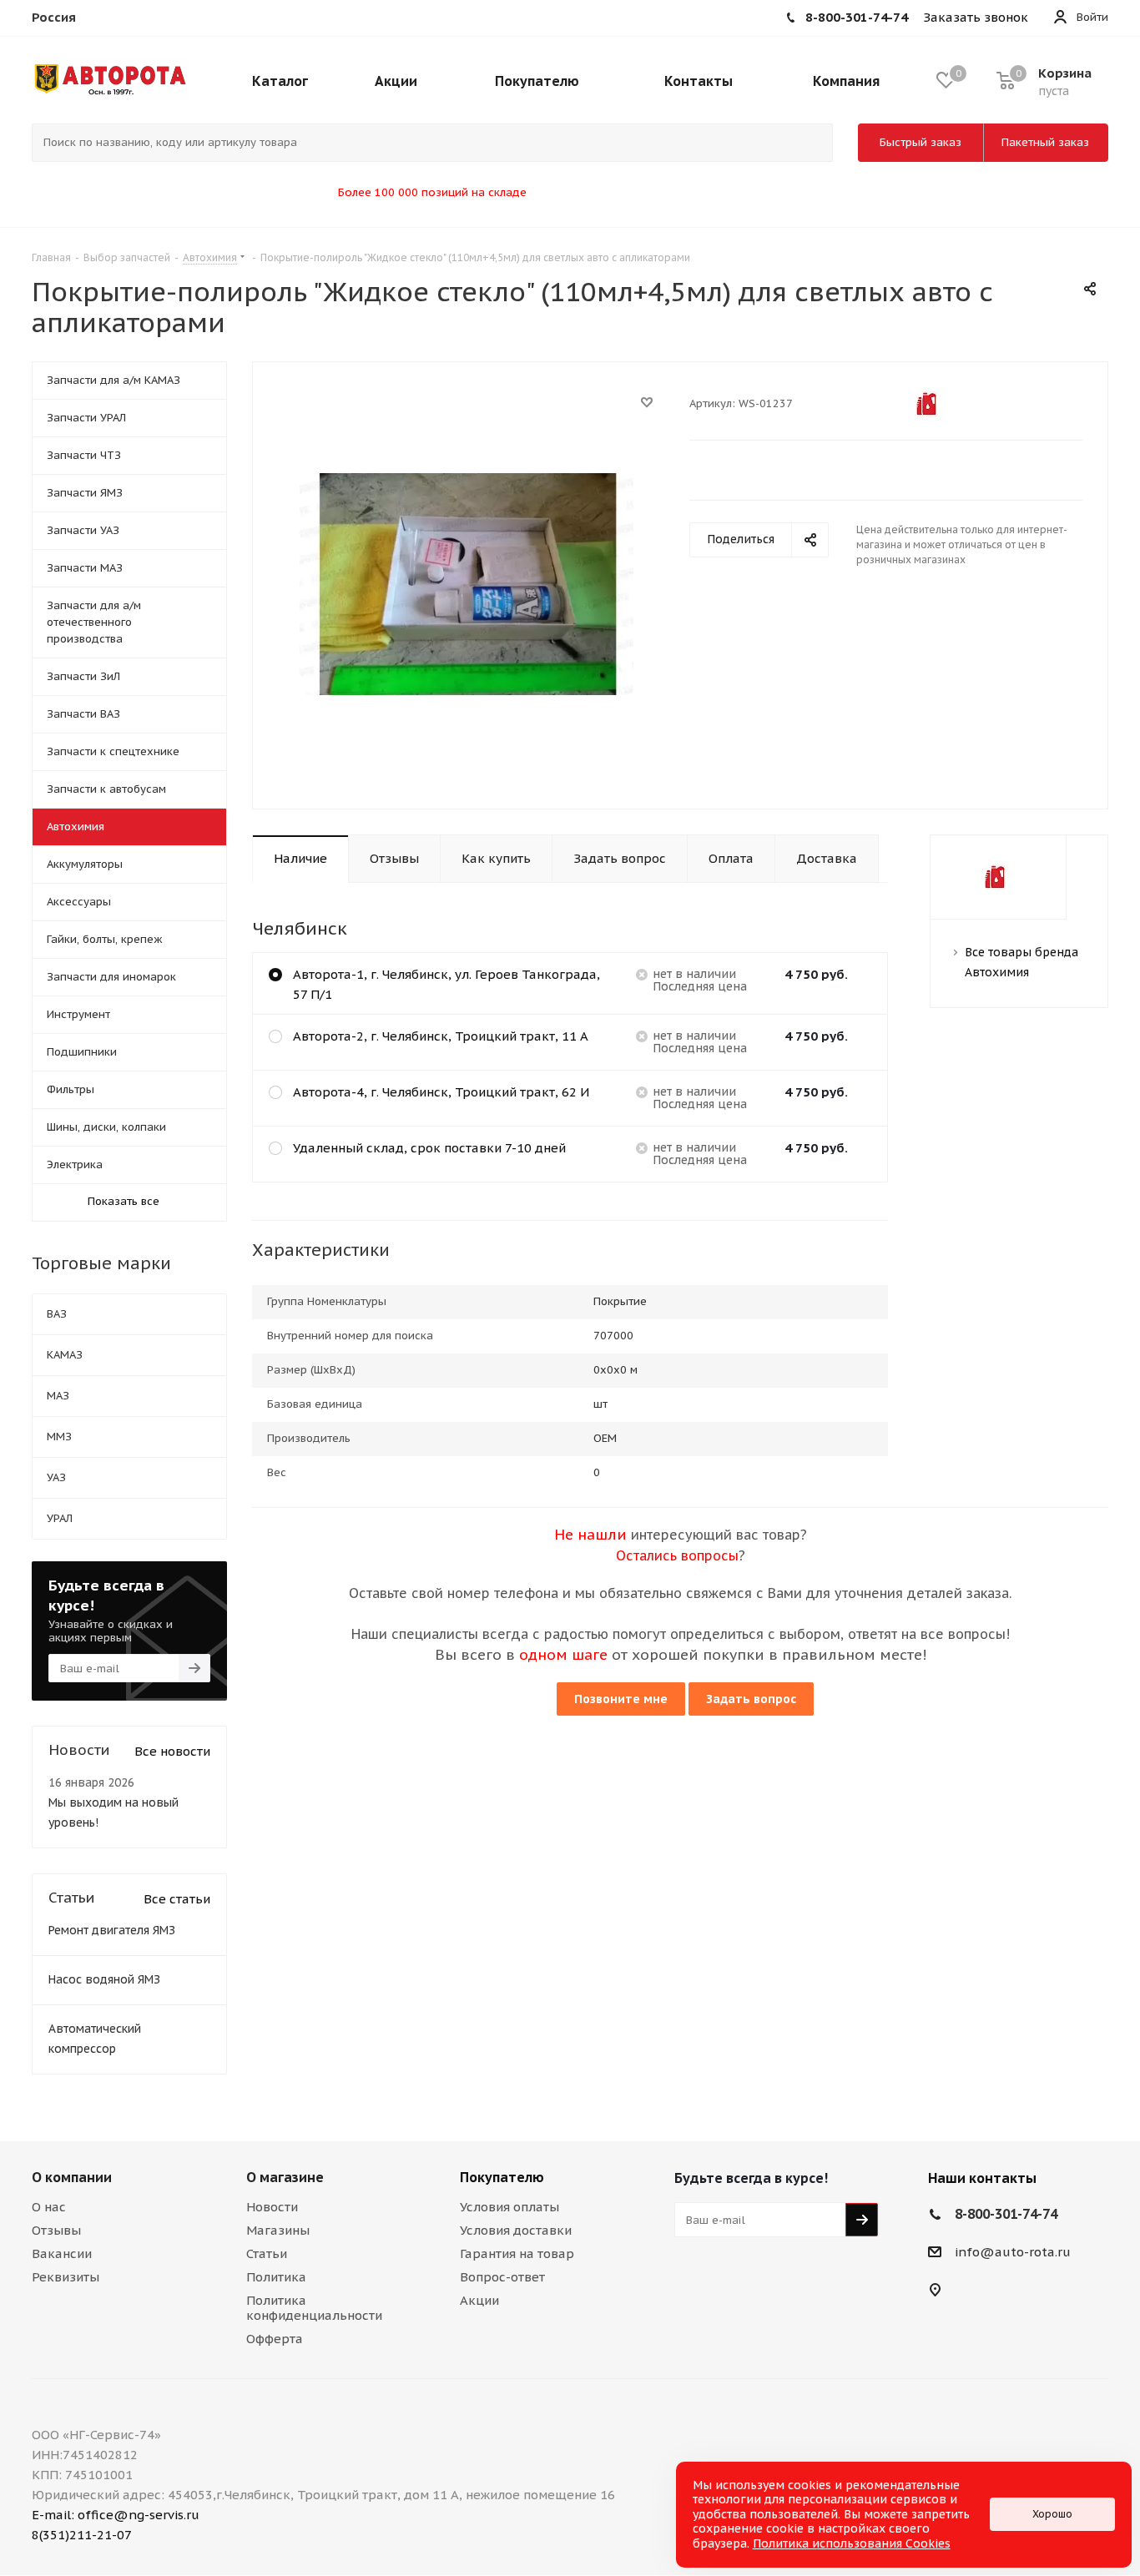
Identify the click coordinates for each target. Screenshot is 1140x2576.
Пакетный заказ (1045, 142)
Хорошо (1052, 2514)
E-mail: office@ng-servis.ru (116, 2515)
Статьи (267, 2253)
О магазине (285, 2177)
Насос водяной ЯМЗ (104, 1979)
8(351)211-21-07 (82, 2535)
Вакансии (62, 2253)
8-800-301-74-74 (1006, 2214)
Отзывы (56, 2230)
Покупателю (502, 2177)
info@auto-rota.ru (1013, 2252)
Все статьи (177, 1899)
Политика (276, 2277)
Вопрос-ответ (502, 2277)
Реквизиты (66, 2277)
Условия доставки (516, 2230)
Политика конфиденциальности (314, 2308)
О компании (72, 2177)
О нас (49, 2207)
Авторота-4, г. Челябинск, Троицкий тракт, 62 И (441, 1092)
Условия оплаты (509, 2207)
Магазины (278, 2230)
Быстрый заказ (921, 142)
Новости (272, 2207)
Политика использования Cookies (852, 2543)
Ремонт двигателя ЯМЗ (112, 1930)
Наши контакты (982, 2178)
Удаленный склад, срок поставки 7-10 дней (429, 1148)
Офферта (275, 2339)
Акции (479, 2300)
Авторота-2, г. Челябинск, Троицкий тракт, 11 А (441, 1036)
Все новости (172, 1751)
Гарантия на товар (517, 2253)
